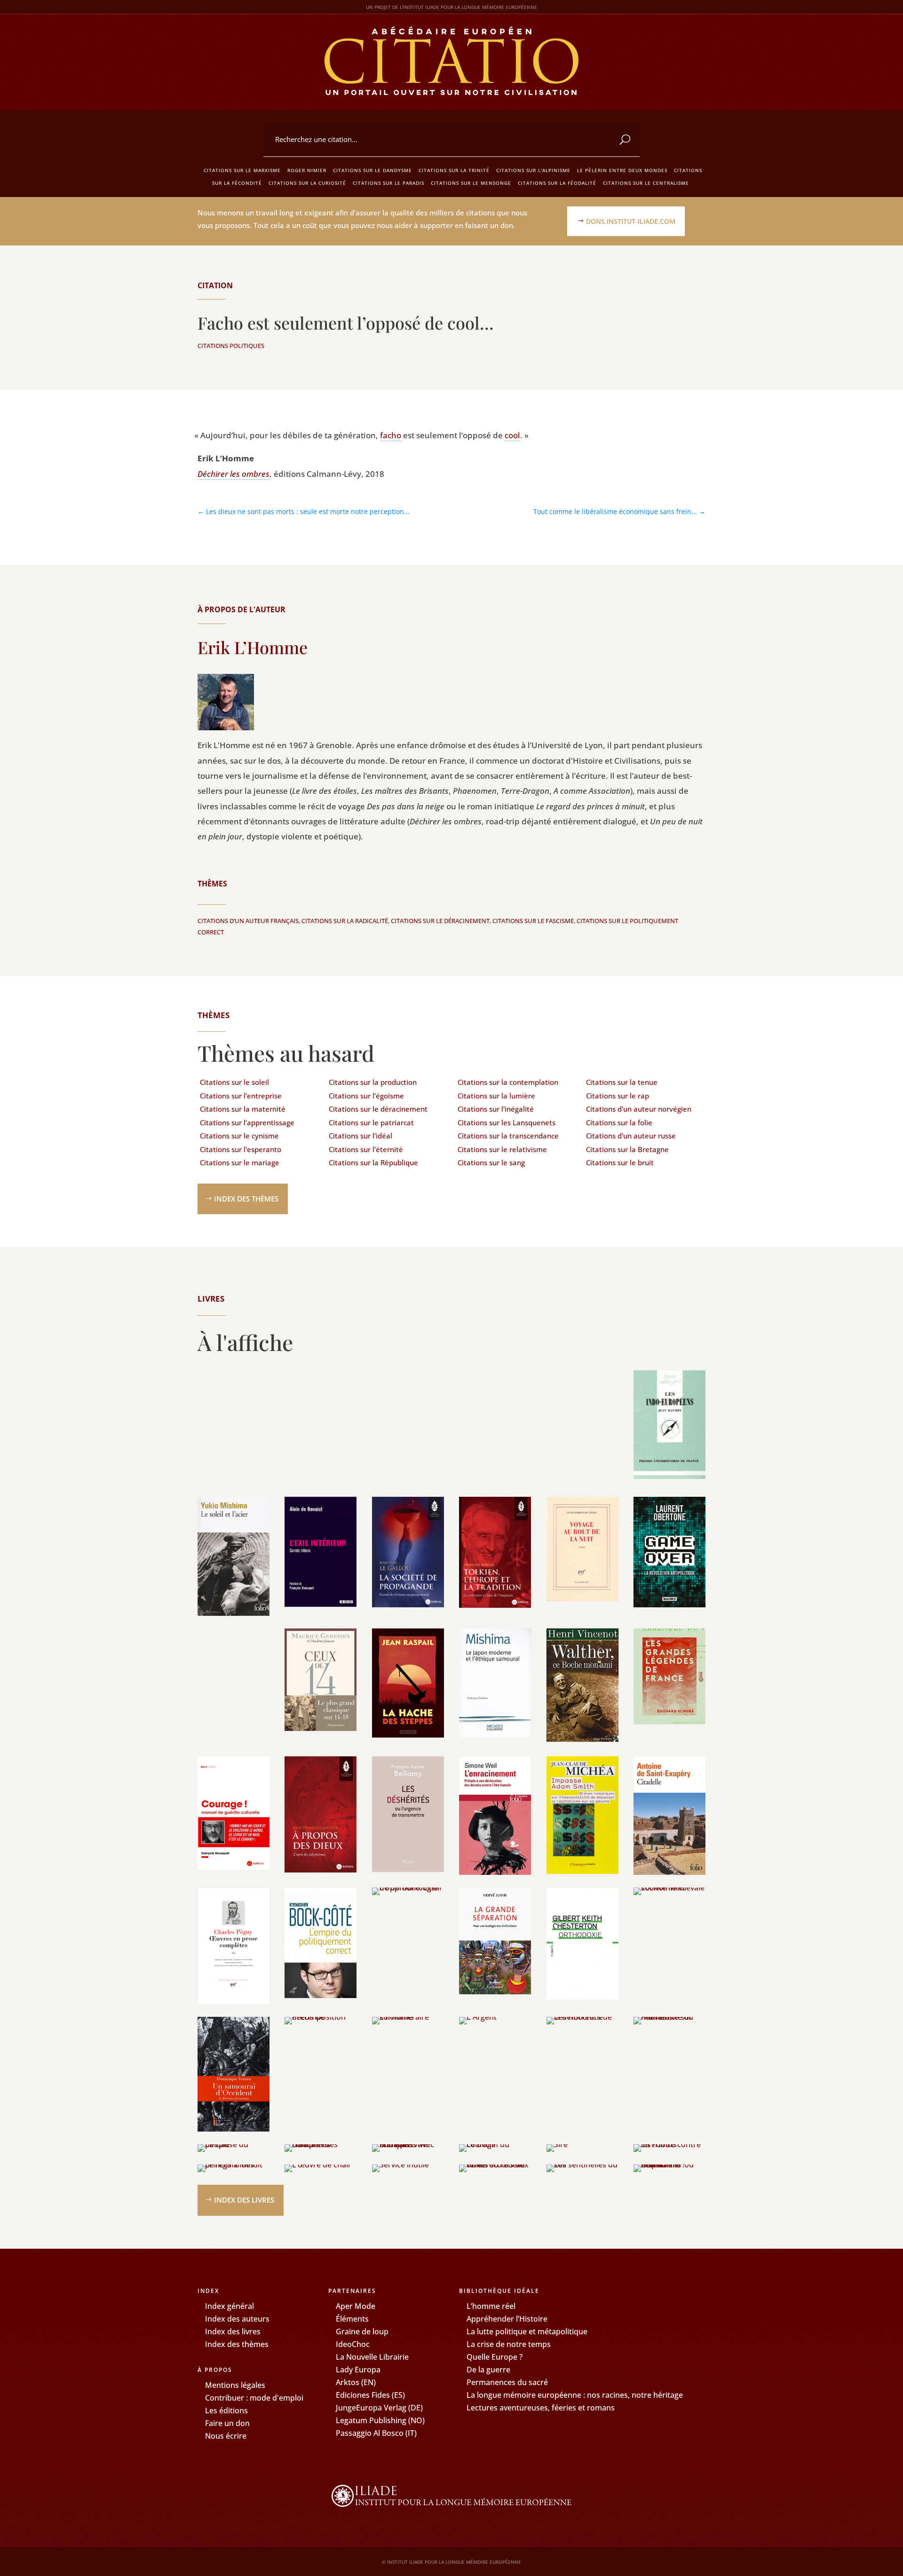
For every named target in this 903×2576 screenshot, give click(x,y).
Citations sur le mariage (240, 1162)
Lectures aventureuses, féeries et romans (541, 2408)
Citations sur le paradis (388, 183)
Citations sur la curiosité (307, 183)
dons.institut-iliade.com (631, 221)
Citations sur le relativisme (502, 1149)
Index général (230, 2306)
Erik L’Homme (253, 647)
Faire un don (227, 2423)
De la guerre (488, 2370)
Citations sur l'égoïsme (366, 1096)
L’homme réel (491, 2306)
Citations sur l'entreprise (241, 1096)
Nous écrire (226, 2436)
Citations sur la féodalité (557, 183)
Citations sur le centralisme (646, 183)
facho (391, 435)
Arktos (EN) (356, 2382)
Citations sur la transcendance (508, 1136)
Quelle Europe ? (495, 2357)
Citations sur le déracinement (440, 921)
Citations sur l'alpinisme (533, 170)
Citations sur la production (373, 1082)
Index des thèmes (246, 1199)
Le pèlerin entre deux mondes (622, 170)
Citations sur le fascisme (533, 921)
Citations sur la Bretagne (627, 1149)
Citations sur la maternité (243, 1109)
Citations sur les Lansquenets (507, 1122)
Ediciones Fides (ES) (370, 2395)
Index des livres (244, 2200)
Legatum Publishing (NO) (380, 2420)
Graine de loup (362, 2331)
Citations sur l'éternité (366, 1149)
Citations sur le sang (491, 1162)
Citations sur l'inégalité (496, 1109)
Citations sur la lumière (496, 1096)
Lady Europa (358, 2370)
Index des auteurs (237, 2319)
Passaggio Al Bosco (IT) (376, 2433)
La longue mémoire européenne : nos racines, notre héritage (575, 2395)
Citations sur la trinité (454, 170)
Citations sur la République (373, 1162)
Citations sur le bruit (620, 1162)
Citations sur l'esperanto (241, 1149)
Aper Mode (356, 2306)
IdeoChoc (353, 2344)
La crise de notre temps (509, 2344)
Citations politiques (231, 346)
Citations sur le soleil (234, 1082)
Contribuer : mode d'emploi (254, 2398)
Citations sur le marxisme (242, 170)
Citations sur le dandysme (372, 170)
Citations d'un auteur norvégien (639, 1109)
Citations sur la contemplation (508, 1082)
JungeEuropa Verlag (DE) (379, 2408)
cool (512, 435)
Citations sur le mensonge (471, 183)
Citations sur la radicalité (345, 921)
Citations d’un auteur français (248, 921)
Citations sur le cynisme (239, 1136)
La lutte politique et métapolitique (527, 2331)
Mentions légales (235, 2385)
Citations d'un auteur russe (631, 1136)
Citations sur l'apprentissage (247, 1122)
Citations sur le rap (618, 1096)
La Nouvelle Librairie (372, 2357)
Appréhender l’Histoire (507, 2319)
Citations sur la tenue (622, 1082)
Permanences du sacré (507, 2382)
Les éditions (226, 2410)
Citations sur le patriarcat (371, 1122)
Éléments (352, 2319)
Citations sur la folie (619, 1122)
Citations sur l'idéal (360, 1136)
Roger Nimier (307, 170)
